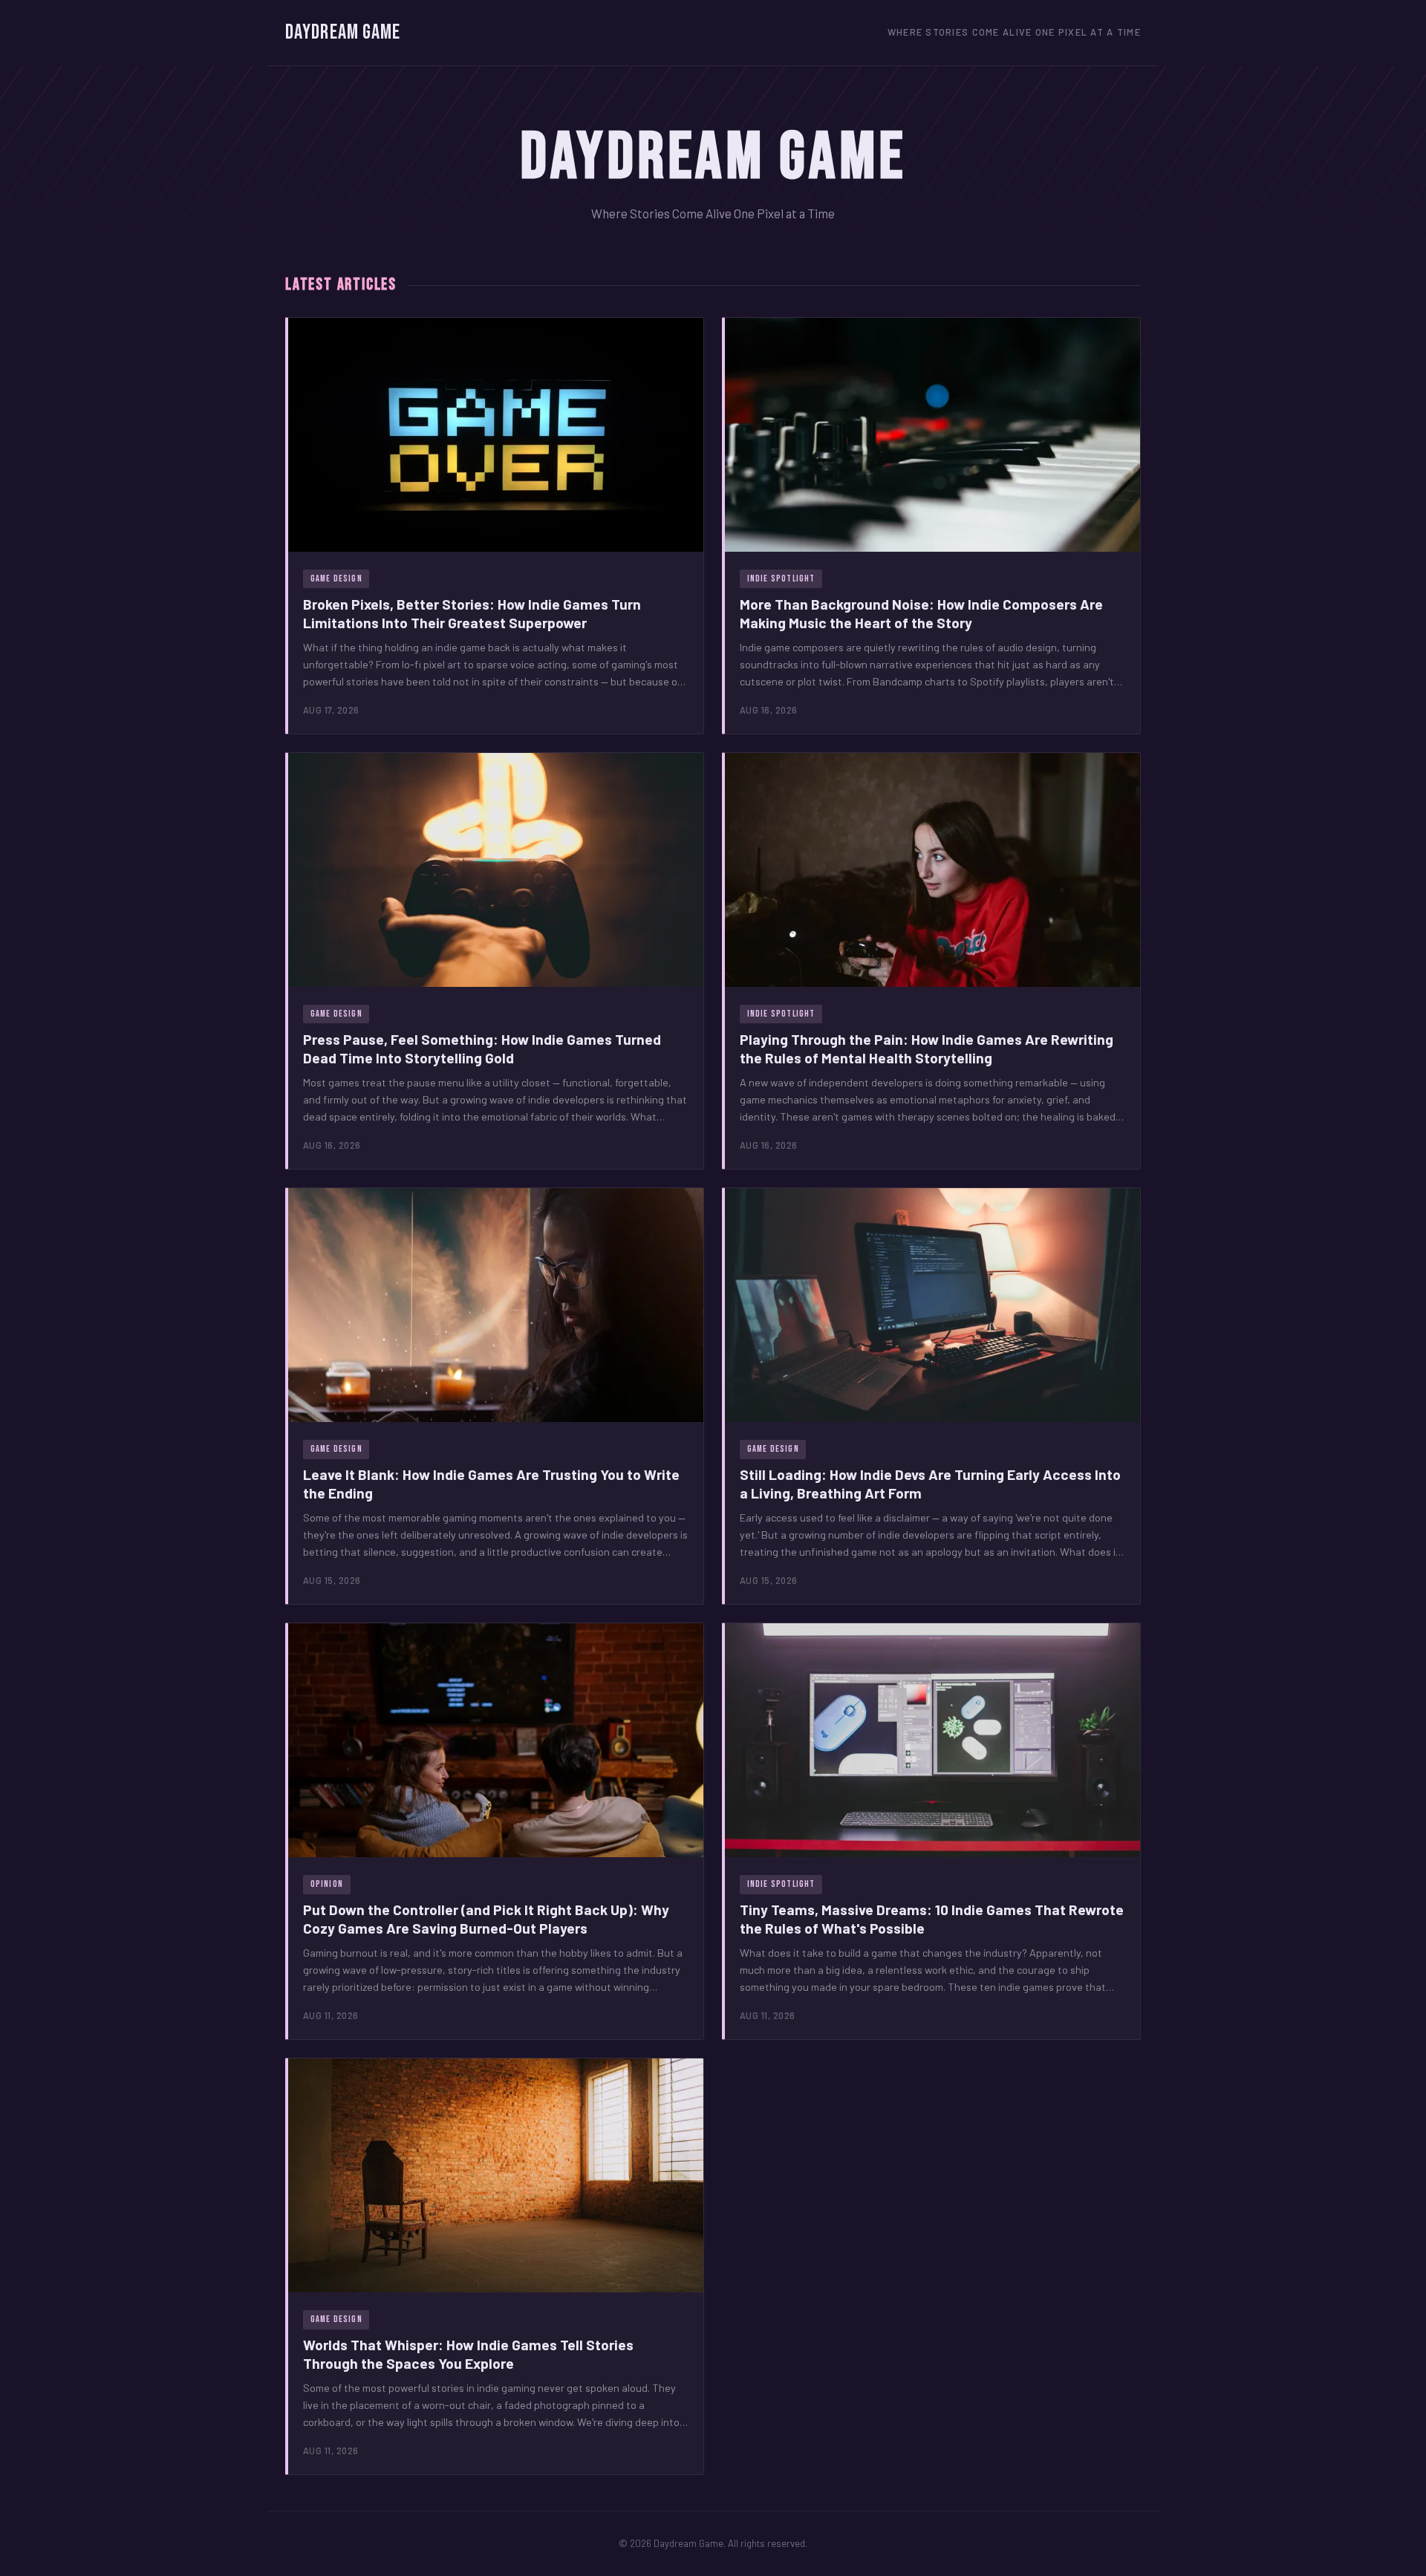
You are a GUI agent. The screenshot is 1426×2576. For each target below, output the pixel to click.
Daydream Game (343, 32)
